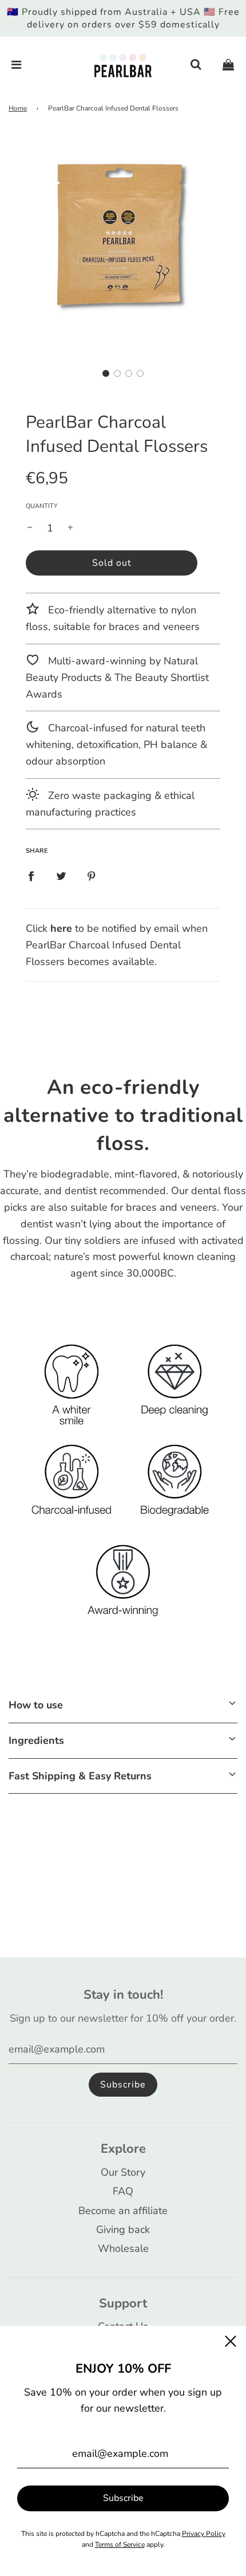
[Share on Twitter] (61, 875)
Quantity (42, 506)
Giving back (123, 2230)
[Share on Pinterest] (92, 875)
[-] (30, 528)
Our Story (123, 2172)
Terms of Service (120, 2545)
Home (18, 108)
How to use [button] (36, 1705)
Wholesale (123, 2248)
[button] (106, 373)
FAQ (123, 2191)
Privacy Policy (204, 2534)
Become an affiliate (123, 2211)
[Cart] (228, 65)
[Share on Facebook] (31, 875)
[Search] (196, 65)
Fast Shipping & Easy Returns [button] (80, 1776)
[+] (70, 528)
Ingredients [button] (36, 1740)
